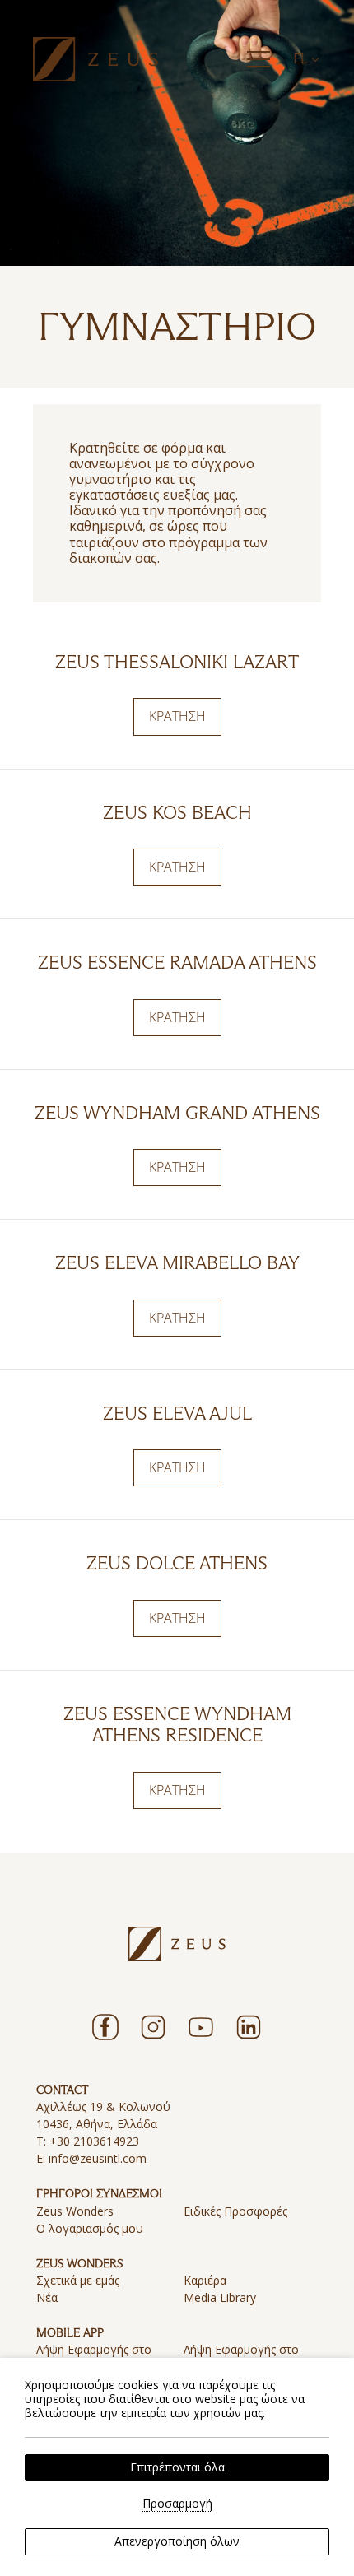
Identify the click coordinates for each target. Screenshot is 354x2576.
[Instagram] (153, 2027)
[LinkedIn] (249, 2027)
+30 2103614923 (94, 2141)
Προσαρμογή (177, 2504)
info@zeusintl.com (98, 2158)
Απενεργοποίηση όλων (177, 2541)
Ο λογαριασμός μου (90, 2228)
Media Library (220, 2297)
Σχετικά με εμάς (78, 2280)
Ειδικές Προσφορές (235, 2211)
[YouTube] (201, 2027)
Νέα (47, 2297)
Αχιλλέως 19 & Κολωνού (103, 2106)
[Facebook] (105, 2027)
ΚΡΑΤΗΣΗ (177, 716)
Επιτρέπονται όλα (177, 2467)
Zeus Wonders (75, 2211)
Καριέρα (205, 2280)
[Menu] (259, 59)
